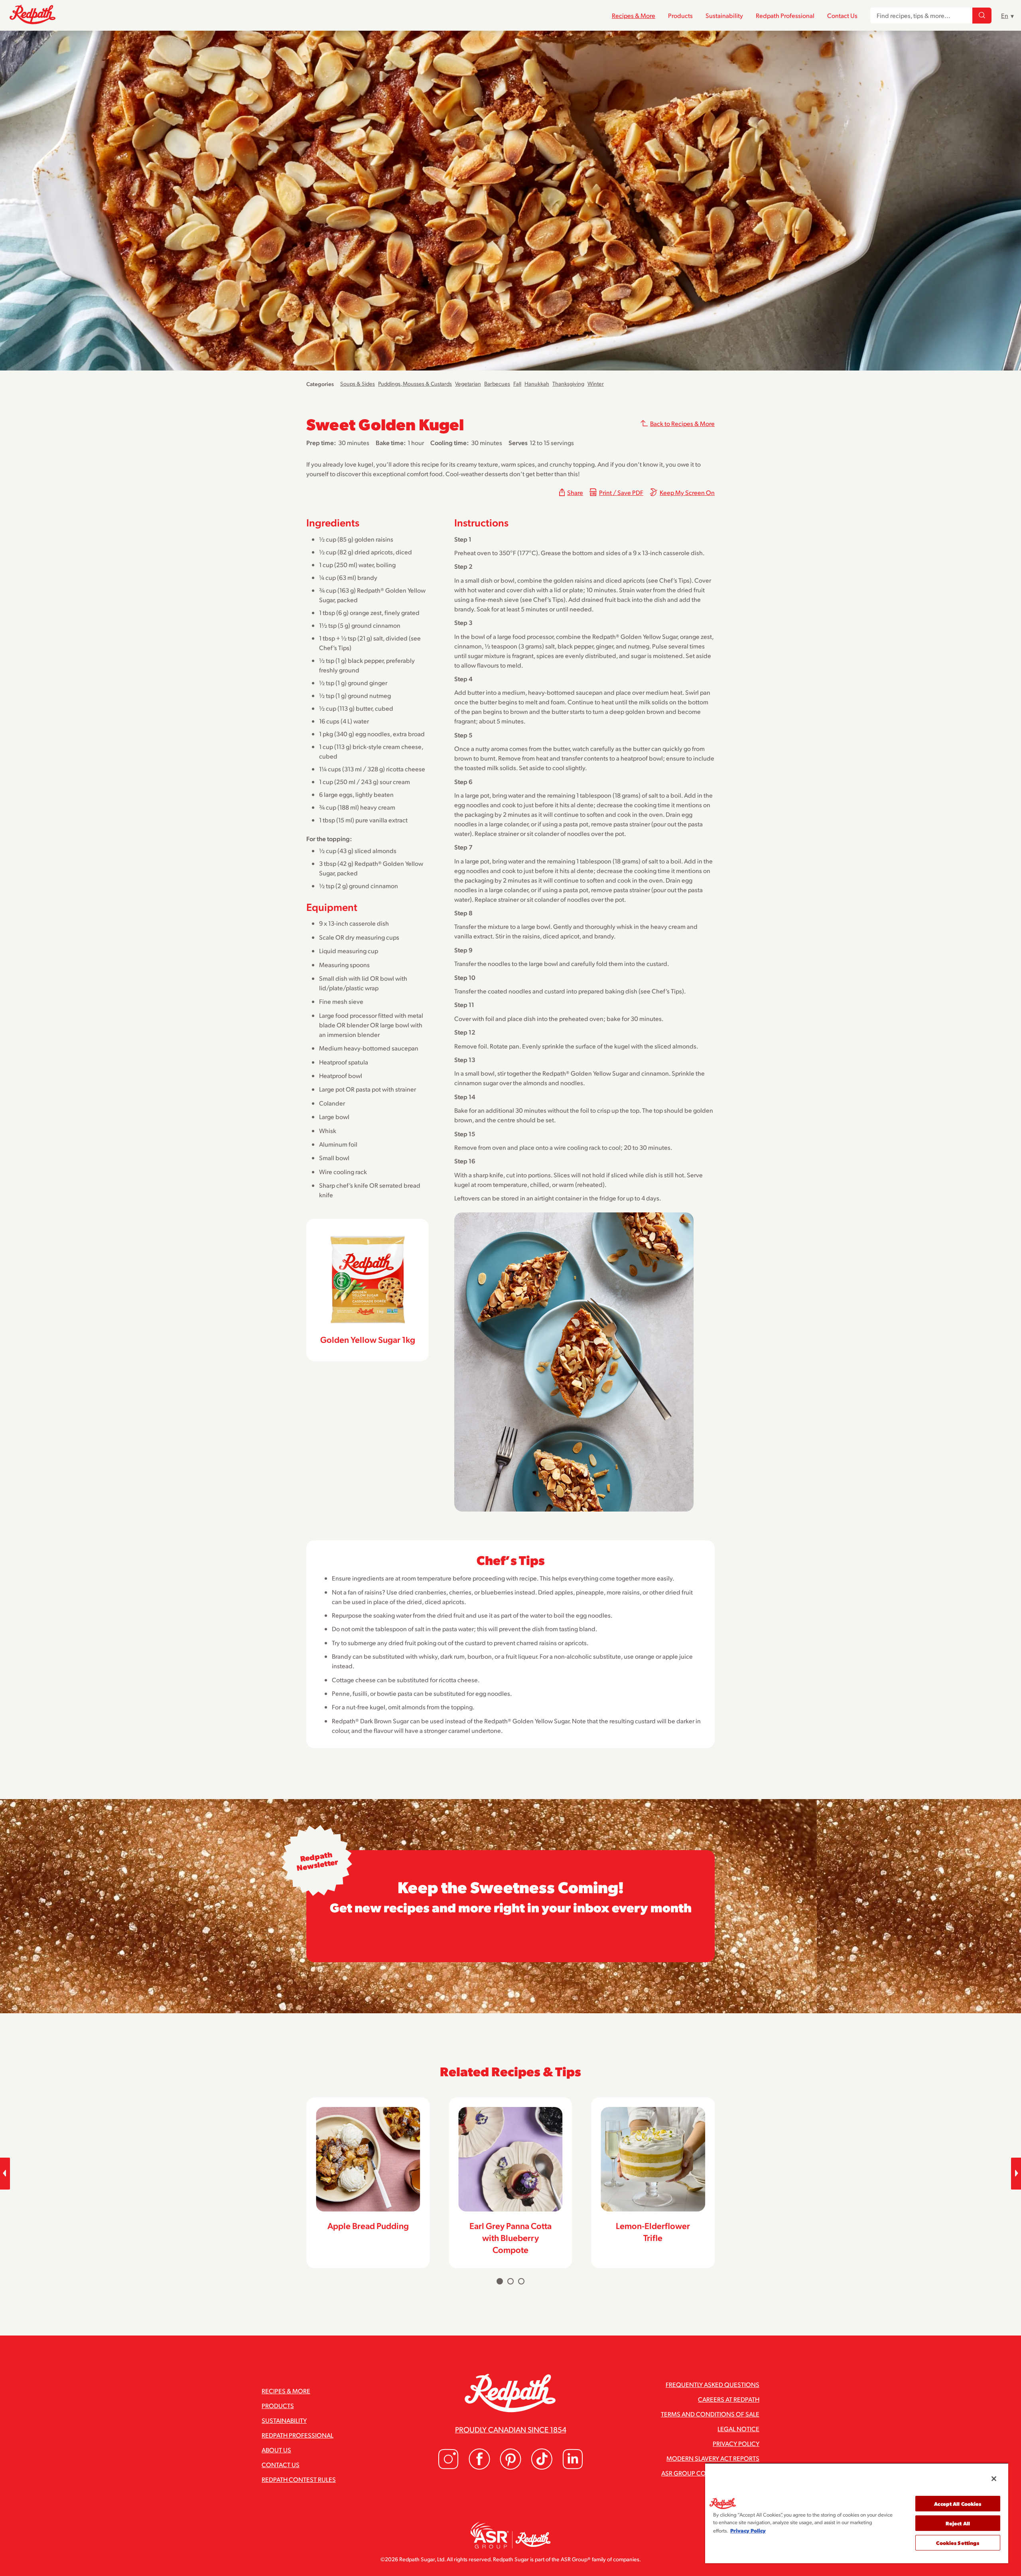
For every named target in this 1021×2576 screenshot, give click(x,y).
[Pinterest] (510, 2467)
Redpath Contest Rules (299, 2479)
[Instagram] (448, 2467)
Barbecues (497, 383)
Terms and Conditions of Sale (710, 2414)
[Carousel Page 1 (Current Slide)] (500, 2281)
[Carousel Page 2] (510, 2281)
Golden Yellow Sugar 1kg (368, 1339)
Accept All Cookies (958, 2504)
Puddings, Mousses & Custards (415, 383)
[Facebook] (479, 2467)
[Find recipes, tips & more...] (982, 16)
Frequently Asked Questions (713, 2384)
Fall (517, 383)
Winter (596, 383)
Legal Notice (738, 2429)
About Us (276, 2450)
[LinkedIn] (573, 2467)
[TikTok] (542, 2467)
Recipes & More (634, 15)
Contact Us (842, 15)
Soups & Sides (358, 383)
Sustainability (724, 15)
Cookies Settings (958, 2543)
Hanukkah (537, 383)
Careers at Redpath (729, 2399)
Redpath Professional (785, 15)
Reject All (958, 2523)
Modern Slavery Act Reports (713, 2458)
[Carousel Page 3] (521, 2281)
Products (680, 15)
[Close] (994, 2479)
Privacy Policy (736, 2443)
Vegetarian (468, 383)
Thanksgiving (568, 383)
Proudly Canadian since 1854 (511, 2429)
